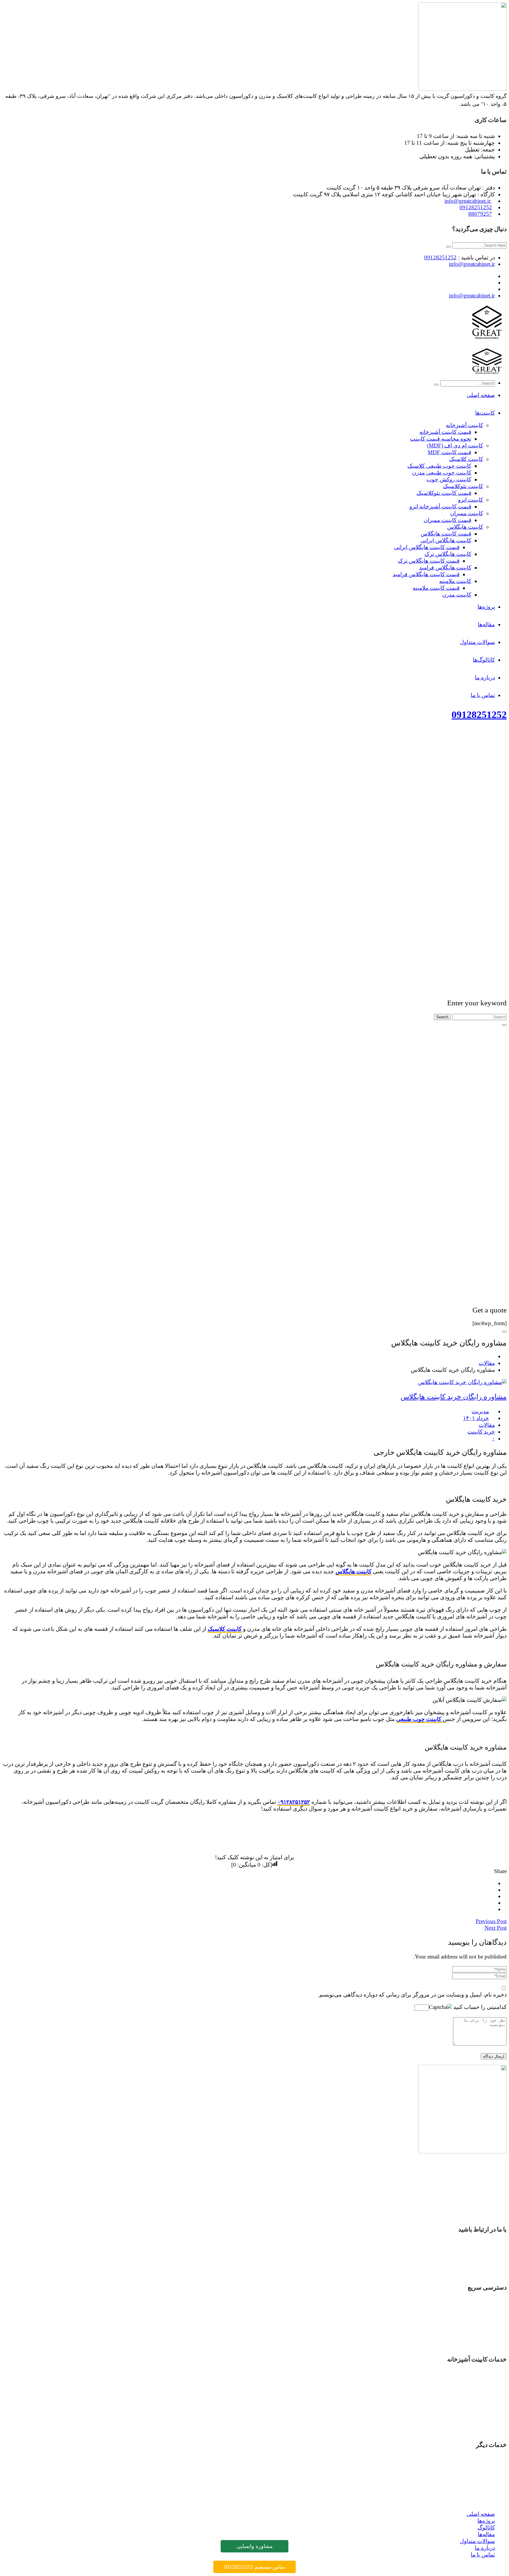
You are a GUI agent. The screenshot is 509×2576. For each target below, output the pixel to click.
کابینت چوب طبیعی (419, 1719)
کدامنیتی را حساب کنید (479, 2007)
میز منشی (483, 2481)
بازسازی (485, 2461)
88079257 (480, 214)
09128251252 (476, 207)
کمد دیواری (482, 2474)
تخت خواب (482, 2468)
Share (500, 1871)
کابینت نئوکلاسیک (475, 2430)
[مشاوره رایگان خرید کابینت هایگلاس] (462, 1382)
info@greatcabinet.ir (468, 201)
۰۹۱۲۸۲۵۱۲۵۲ (294, 1802)
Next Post (496, 1928)
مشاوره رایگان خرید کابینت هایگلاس (454, 1397)
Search (442, 1017)
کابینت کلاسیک (225, 1629)
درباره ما (485, 2337)
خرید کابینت (481, 1432)
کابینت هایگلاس (353, 1571)
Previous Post (491, 1921)
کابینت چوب (481, 2416)
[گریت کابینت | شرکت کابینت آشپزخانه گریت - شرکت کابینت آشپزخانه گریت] (487, 341)
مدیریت (480, 1411)
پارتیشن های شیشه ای (469, 2488)
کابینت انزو (482, 2396)
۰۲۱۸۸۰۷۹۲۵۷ (476, 2272)
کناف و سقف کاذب (472, 2502)
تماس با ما (483, 2344)
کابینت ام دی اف (476, 2382)
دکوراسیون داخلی (474, 2495)
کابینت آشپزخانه (476, 2375)
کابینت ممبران (478, 2403)
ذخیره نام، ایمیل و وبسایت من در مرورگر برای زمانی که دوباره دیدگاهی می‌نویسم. (412, 1995)
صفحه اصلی (481, 2304)
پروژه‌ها (486, 2310)
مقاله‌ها (486, 2324)
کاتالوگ (486, 2317)
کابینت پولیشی (478, 2409)
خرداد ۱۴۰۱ (476, 1418)
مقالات (487, 1363)
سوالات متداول (477, 2331)
